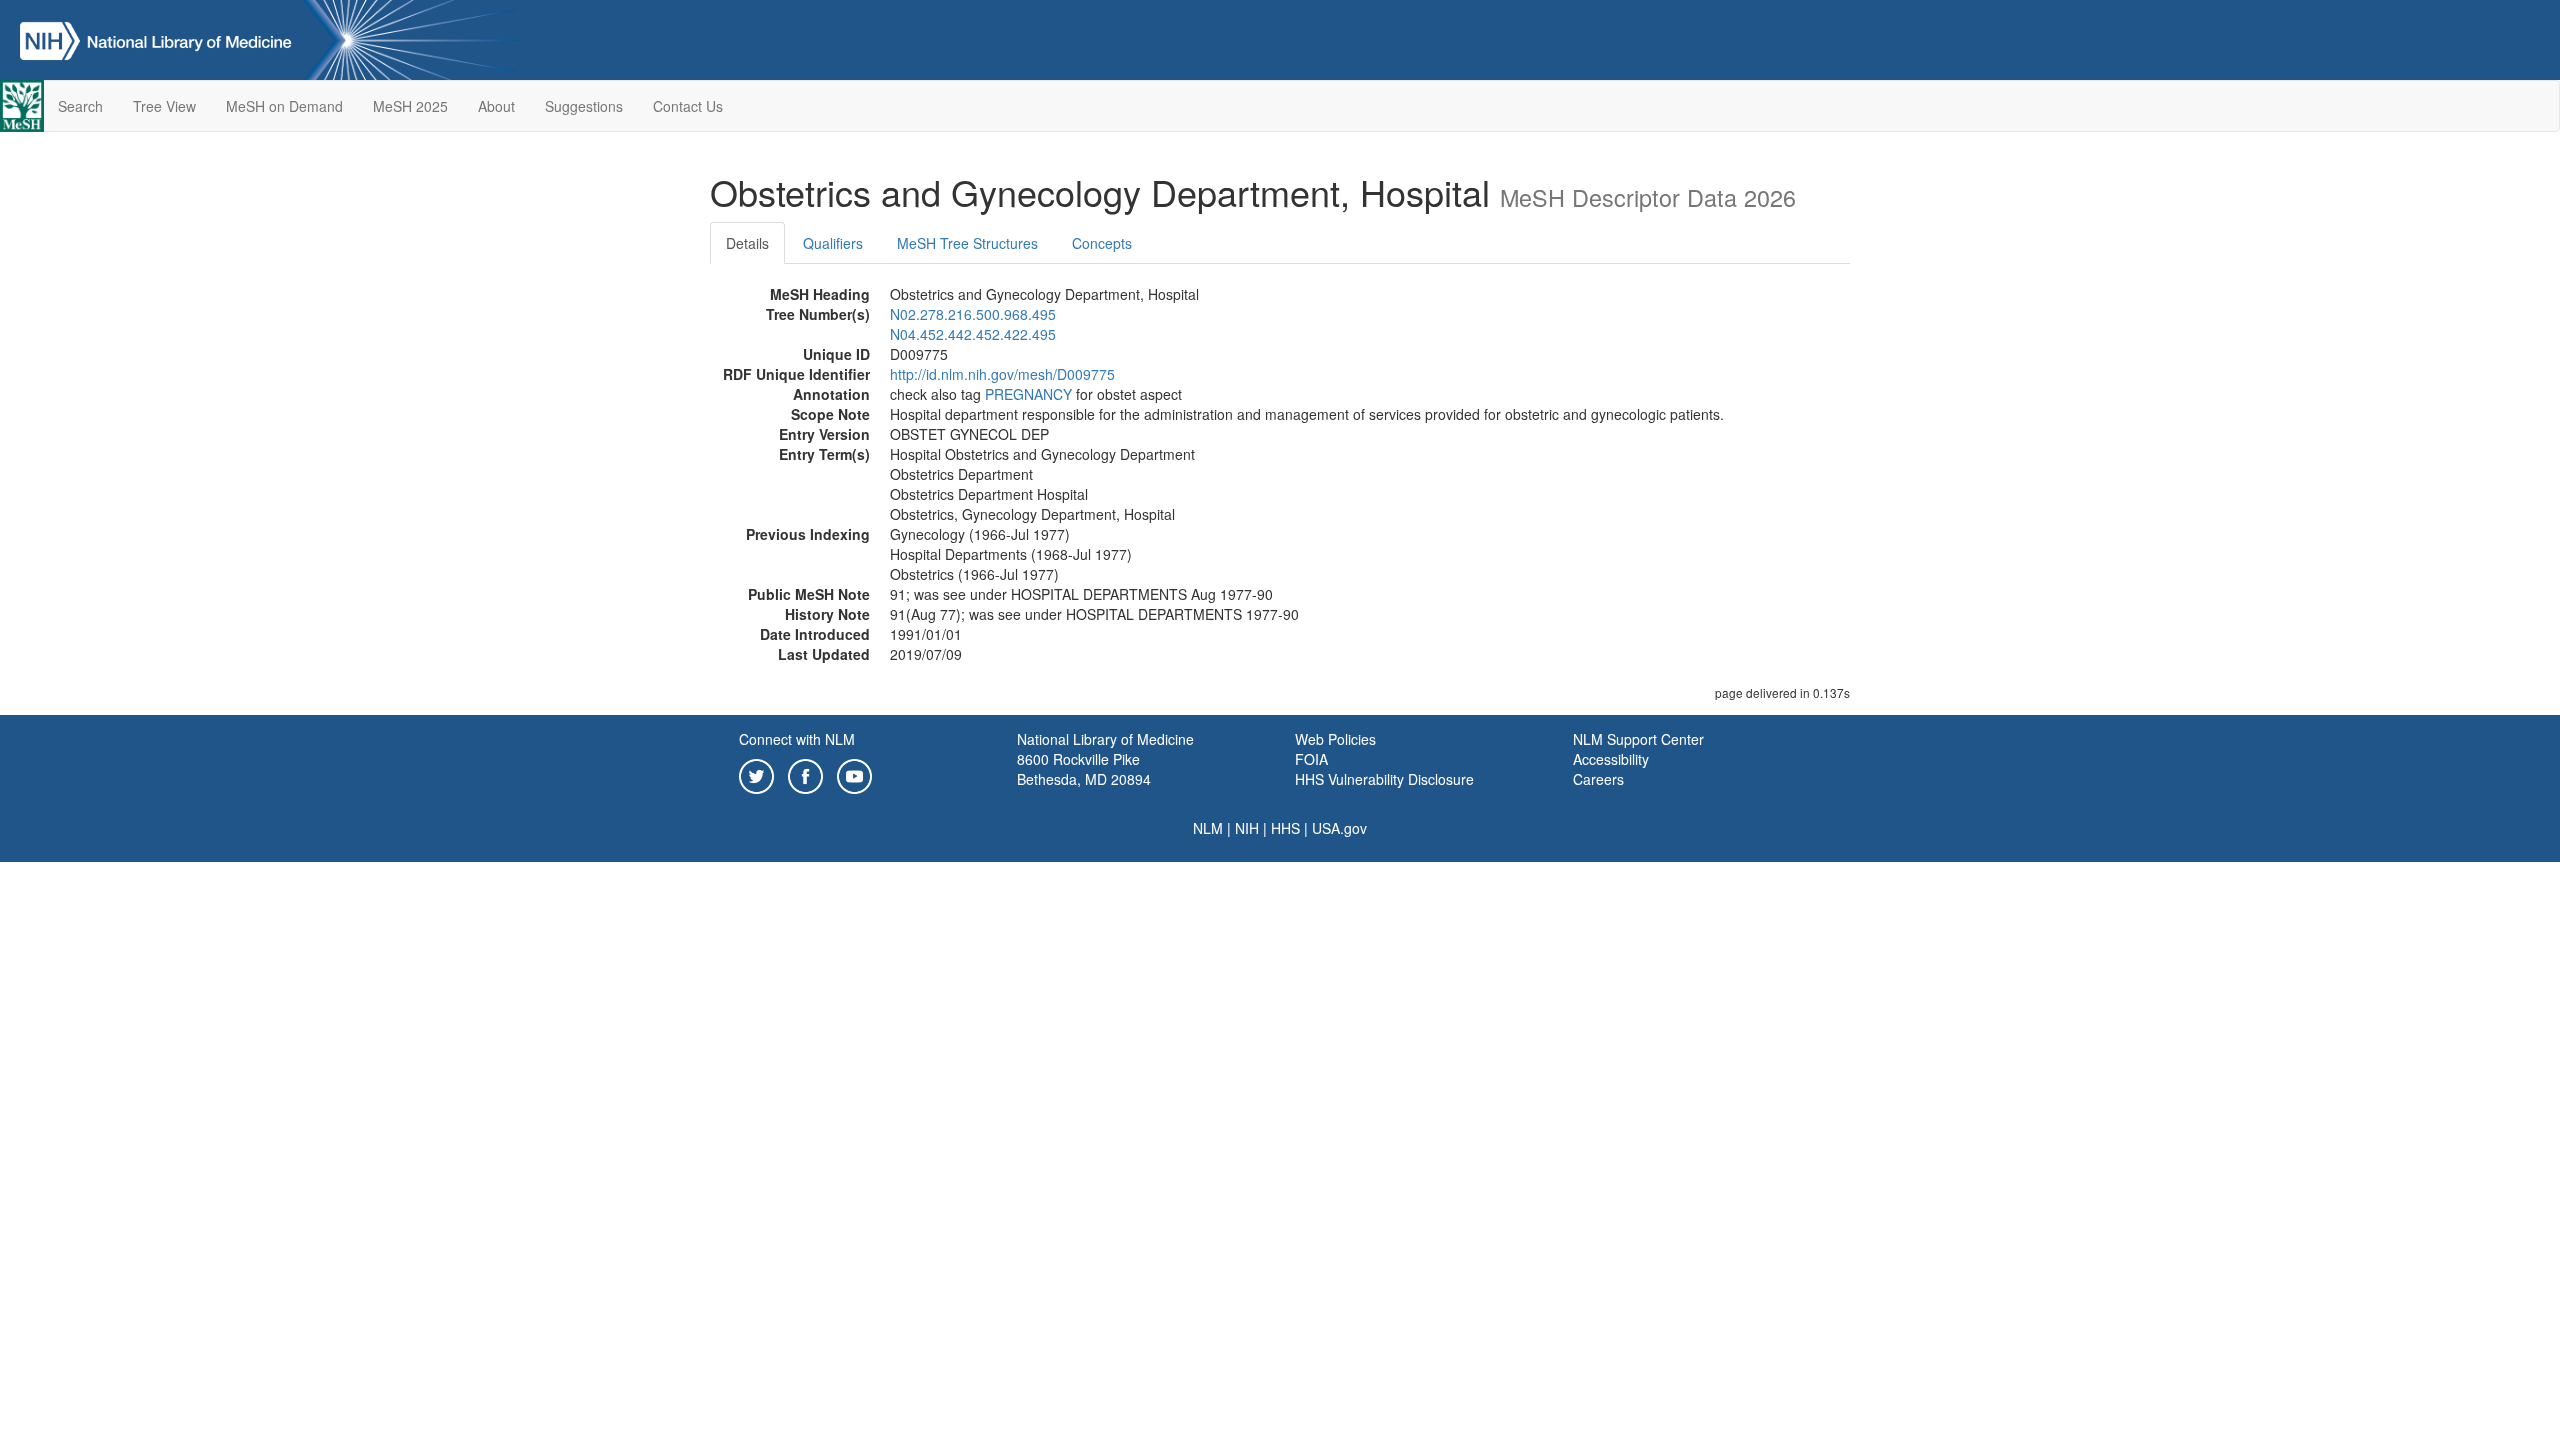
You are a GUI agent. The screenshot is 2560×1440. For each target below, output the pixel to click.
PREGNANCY (1028, 394)
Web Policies (1335, 739)
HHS (1285, 828)
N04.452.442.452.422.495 (973, 334)
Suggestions (584, 106)
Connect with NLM (797, 739)
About (496, 106)
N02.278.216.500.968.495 (973, 314)
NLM (1208, 828)
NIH (1247, 828)
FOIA (1311, 759)
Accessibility (1611, 759)
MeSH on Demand (284, 106)
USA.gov (1339, 828)
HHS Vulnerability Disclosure (1384, 779)
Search (80, 106)
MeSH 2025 (410, 106)
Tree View (164, 106)
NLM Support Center (1638, 739)
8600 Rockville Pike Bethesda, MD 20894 (1084, 769)
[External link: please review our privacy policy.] (756, 774)
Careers (1598, 779)
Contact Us (688, 106)
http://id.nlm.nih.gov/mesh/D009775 (1002, 374)
